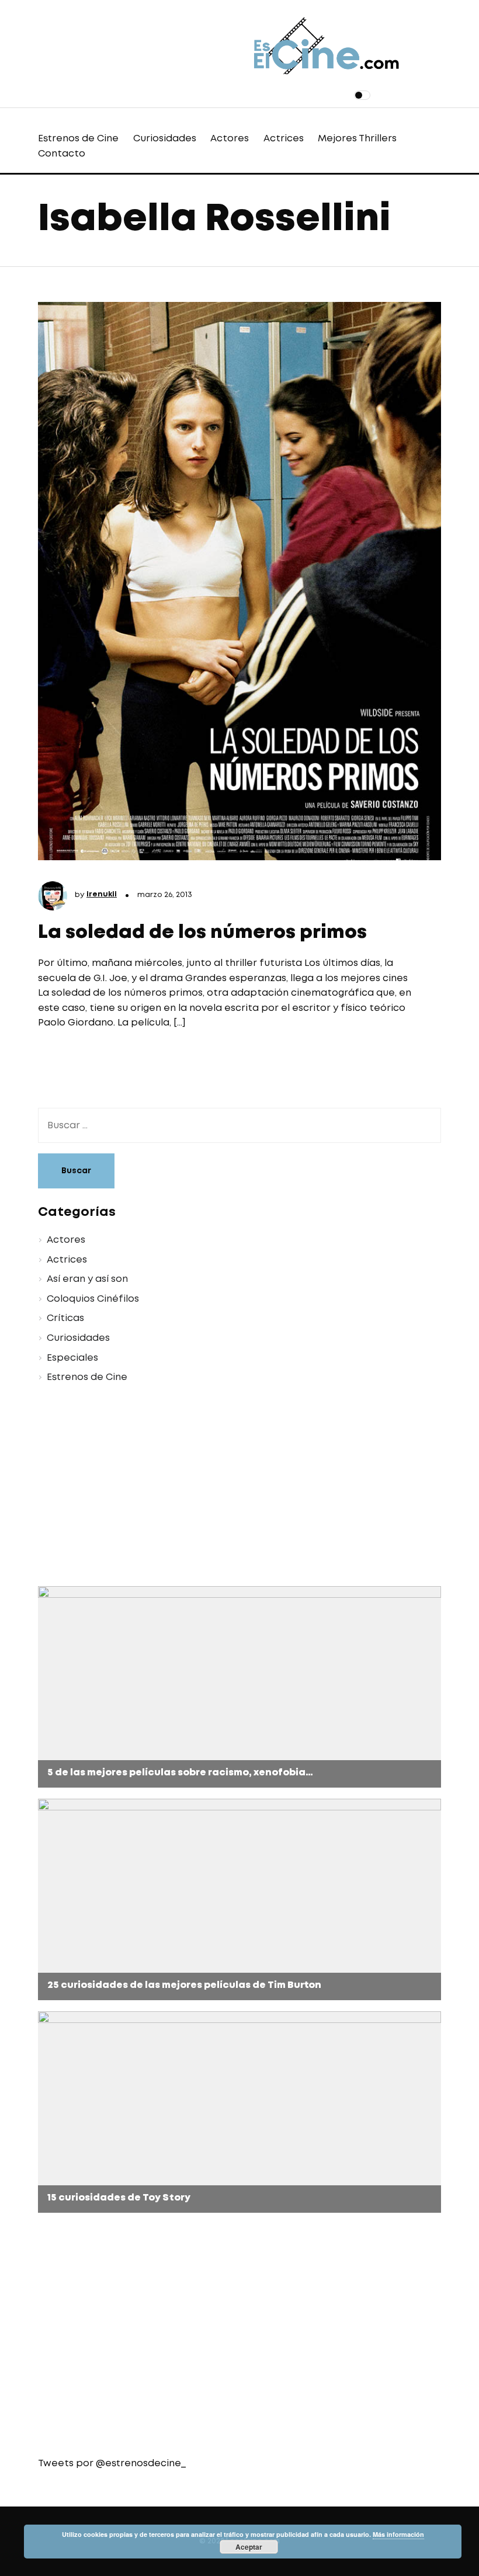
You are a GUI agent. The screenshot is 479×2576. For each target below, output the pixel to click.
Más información (398, 2534)
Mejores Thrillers (357, 139)
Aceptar (249, 2547)
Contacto (62, 154)
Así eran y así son (87, 1279)
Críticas (65, 1318)
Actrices (284, 139)
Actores (230, 139)
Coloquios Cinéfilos (93, 1299)
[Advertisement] (239, 1487)
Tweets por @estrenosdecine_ (112, 2464)
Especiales (72, 1358)
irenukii (102, 894)
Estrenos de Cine (78, 139)
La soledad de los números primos (202, 933)
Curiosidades (165, 139)
